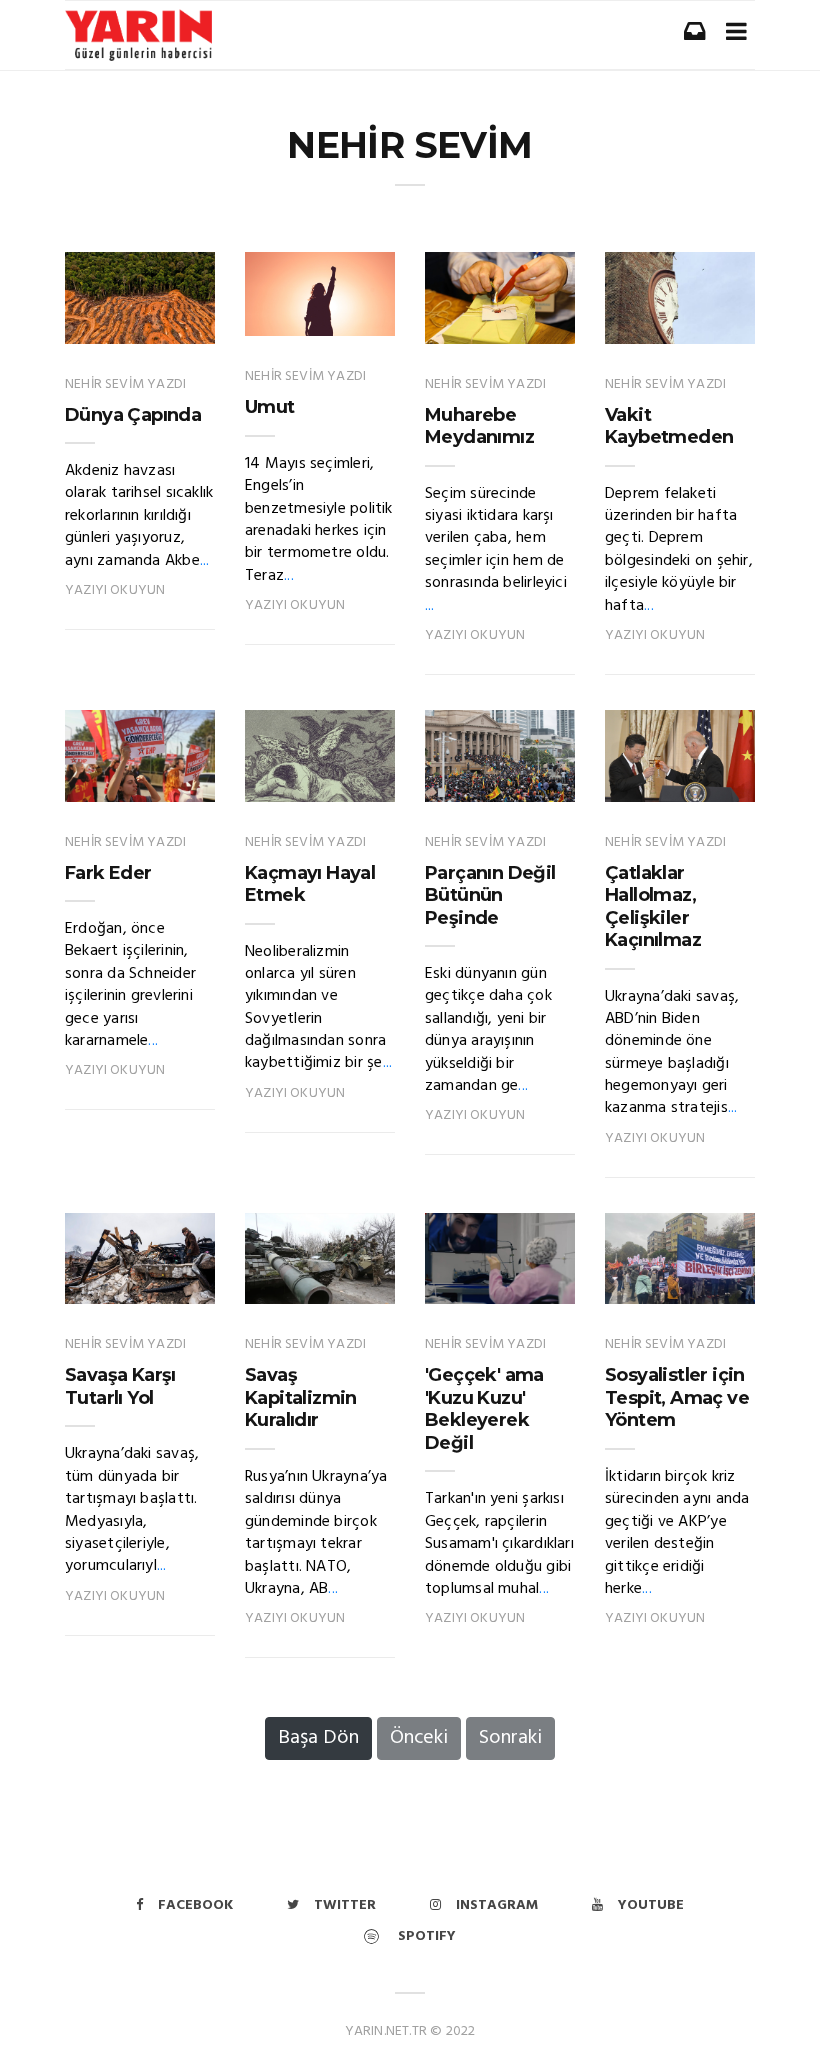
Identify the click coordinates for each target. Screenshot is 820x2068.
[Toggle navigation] (736, 31)
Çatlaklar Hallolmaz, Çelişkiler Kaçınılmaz (653, 907)
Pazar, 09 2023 (500, 323)
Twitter (345, 1905)
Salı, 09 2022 (509, 781)
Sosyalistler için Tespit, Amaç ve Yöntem (677, 1397)
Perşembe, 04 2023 (145, 771)
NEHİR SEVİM (409, 145)
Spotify (425, 1936)
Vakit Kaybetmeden (669, 426)
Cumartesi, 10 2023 (322, 305)
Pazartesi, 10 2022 (324, 771)
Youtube (651, 1905)
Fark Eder (108, 873)
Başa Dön (318, 1738)
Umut (270, 407)
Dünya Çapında (133, 415)
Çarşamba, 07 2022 (142, 1273)
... (205, 561)
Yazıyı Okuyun (115, 590)
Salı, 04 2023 (688, 323)
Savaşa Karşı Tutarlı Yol (120, 1386)
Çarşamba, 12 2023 (144, 313)
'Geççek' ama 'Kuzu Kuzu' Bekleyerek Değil (484, 1409)
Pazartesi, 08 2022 (503, 1273)
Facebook (195, 1905)
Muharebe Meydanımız (479, 426)
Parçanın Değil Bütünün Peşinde (490, 895)
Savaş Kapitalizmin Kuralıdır (301, 1397)
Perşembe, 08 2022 (686, 771)
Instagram (497, 1905)
